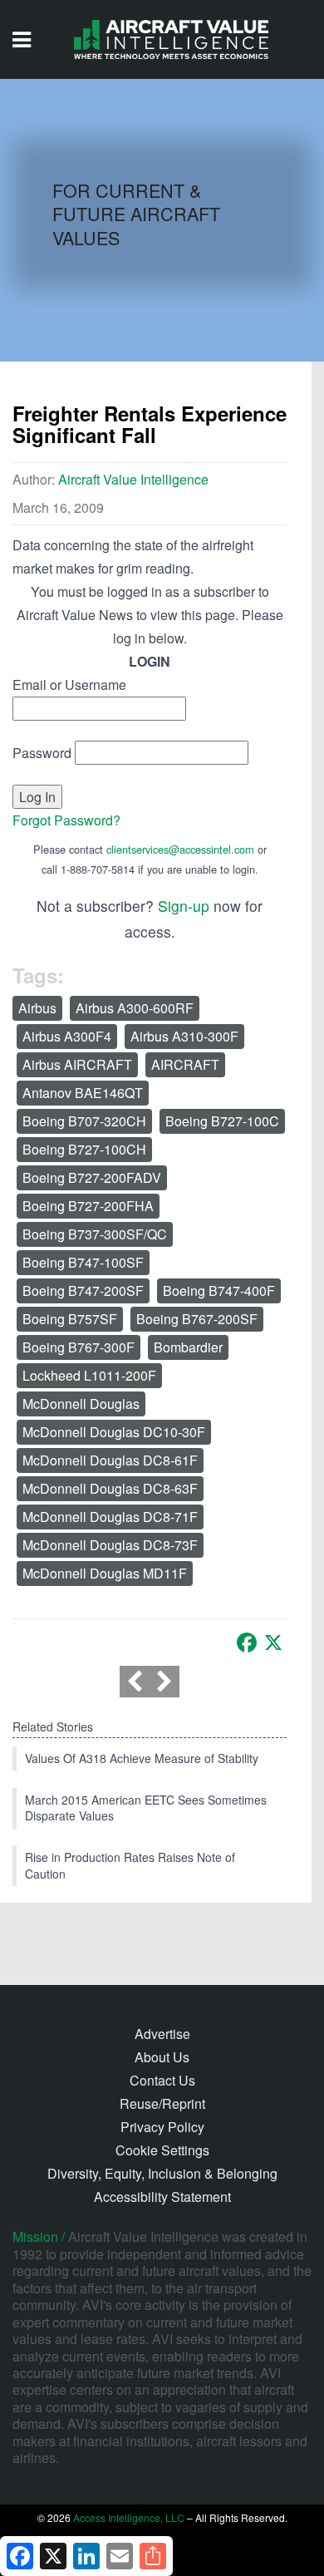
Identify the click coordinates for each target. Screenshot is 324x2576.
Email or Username (69, 685)
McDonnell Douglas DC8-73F (110, 1545)
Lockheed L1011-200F (89, 1375)
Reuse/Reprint (162, 2103)
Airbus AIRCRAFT (77, 1064)
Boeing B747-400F (219, 1290)
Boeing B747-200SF (83, 1290)
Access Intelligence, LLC (129, 2517)
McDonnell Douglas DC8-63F (110, 1488)
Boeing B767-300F (79, 1347)
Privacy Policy (162, 2127)
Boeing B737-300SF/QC (95, 1234)
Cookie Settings (162, 2150)
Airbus (37, 1008)
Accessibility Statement (162, 2197)
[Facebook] (247, 1643)
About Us (162, 2057)
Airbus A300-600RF (135, 1008)
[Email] (120, 2556)
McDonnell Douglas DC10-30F (114, 1432)
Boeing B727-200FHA (88, 1206)
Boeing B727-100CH (84, 1149)
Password (42, 753)
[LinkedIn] (86, 2556)
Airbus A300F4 (67, 1036)
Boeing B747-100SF (83, 1262)
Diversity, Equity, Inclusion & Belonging (162, 2173)
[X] (273, 1643)
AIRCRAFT (185, 1064)
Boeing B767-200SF (197, 1319)
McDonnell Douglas (81, 1404)
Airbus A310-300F (184, 1036)
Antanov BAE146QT (83, 1093)
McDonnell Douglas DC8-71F (110, 1517)
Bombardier (188, 1347)
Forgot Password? (66, 820)
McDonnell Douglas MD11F (105, 1573)
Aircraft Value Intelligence (133, 479)
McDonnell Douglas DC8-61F (110, 1460)
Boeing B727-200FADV (92, 1177)
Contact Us (162, 2080)
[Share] (153, 2556)
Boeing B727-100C (222, 1121)
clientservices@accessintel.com (180, 849)
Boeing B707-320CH (84, 1121)
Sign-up (184, 906)
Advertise (162, 2034)
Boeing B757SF (70, 1319)
